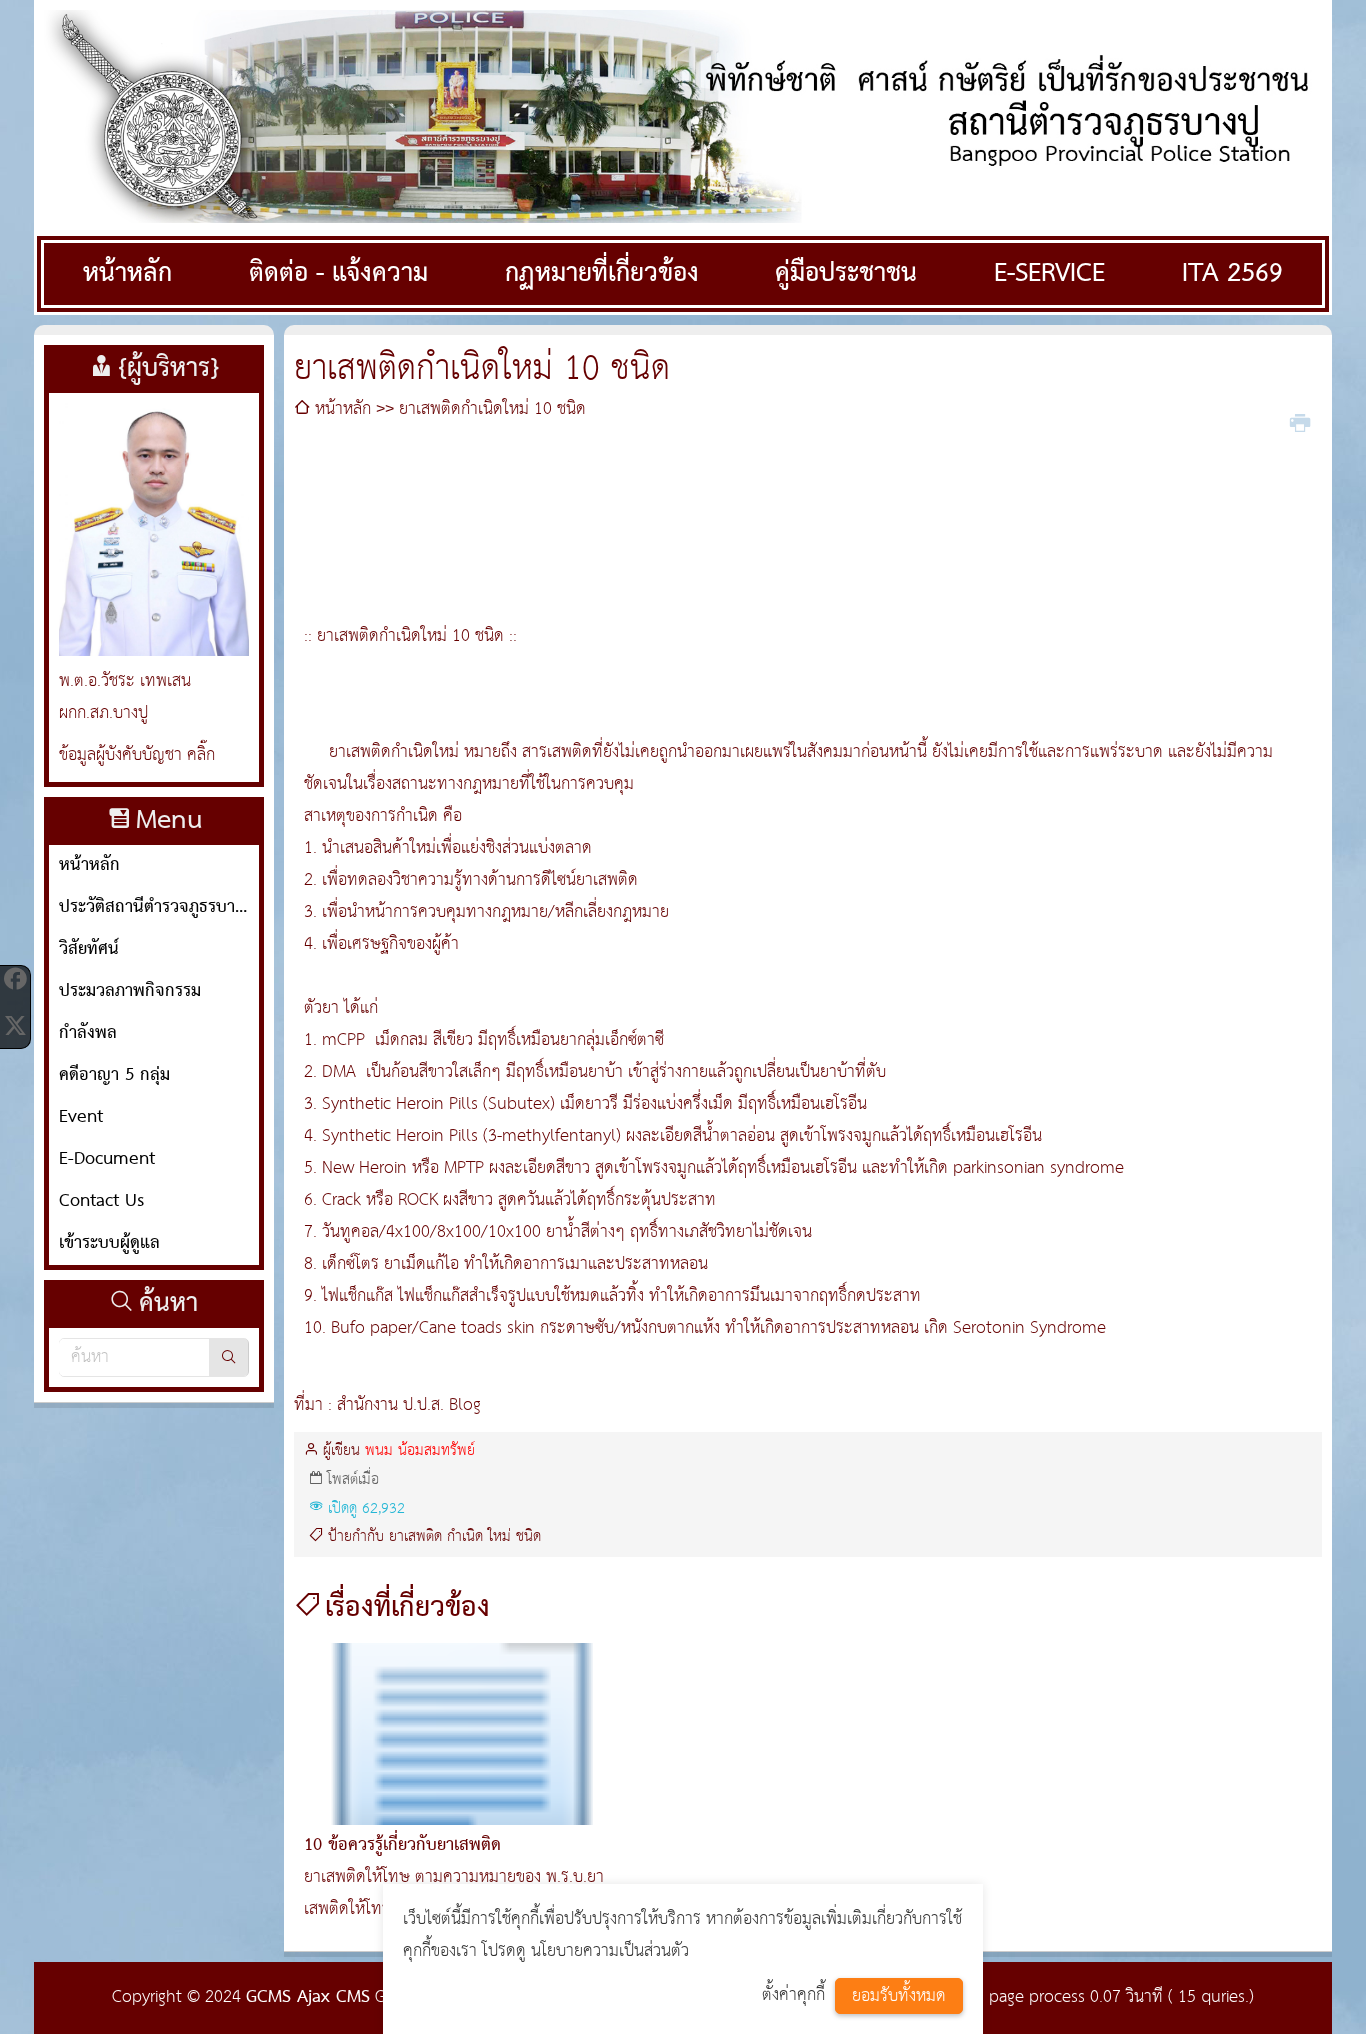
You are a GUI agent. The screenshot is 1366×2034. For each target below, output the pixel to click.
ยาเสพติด (415, 1537)
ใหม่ (499, 1537)
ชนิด (528, 1537)
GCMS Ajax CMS (308, 1997)
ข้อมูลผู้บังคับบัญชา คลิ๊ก (137, 755)
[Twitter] (15, 1025)
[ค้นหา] (229, 1357)
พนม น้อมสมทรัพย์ (420, 1451)
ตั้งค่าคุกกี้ (793, 1995)
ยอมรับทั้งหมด (899, 1996)
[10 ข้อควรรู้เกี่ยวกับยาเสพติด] (462, 1733)
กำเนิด (465, 1537)
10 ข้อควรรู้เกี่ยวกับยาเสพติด (402, 1845)
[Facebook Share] (15, 979)
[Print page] (1300, 421)
